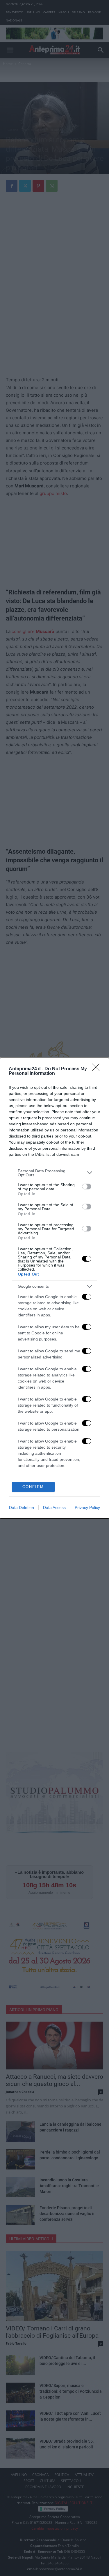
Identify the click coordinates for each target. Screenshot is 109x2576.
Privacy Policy (87, 1507)
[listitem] (54, 1173)
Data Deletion (22, 1507)
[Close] (98, 1069)
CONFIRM (33, 1487)
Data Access (54, 1507)
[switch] (87, 1187)
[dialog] (54, 1288)
